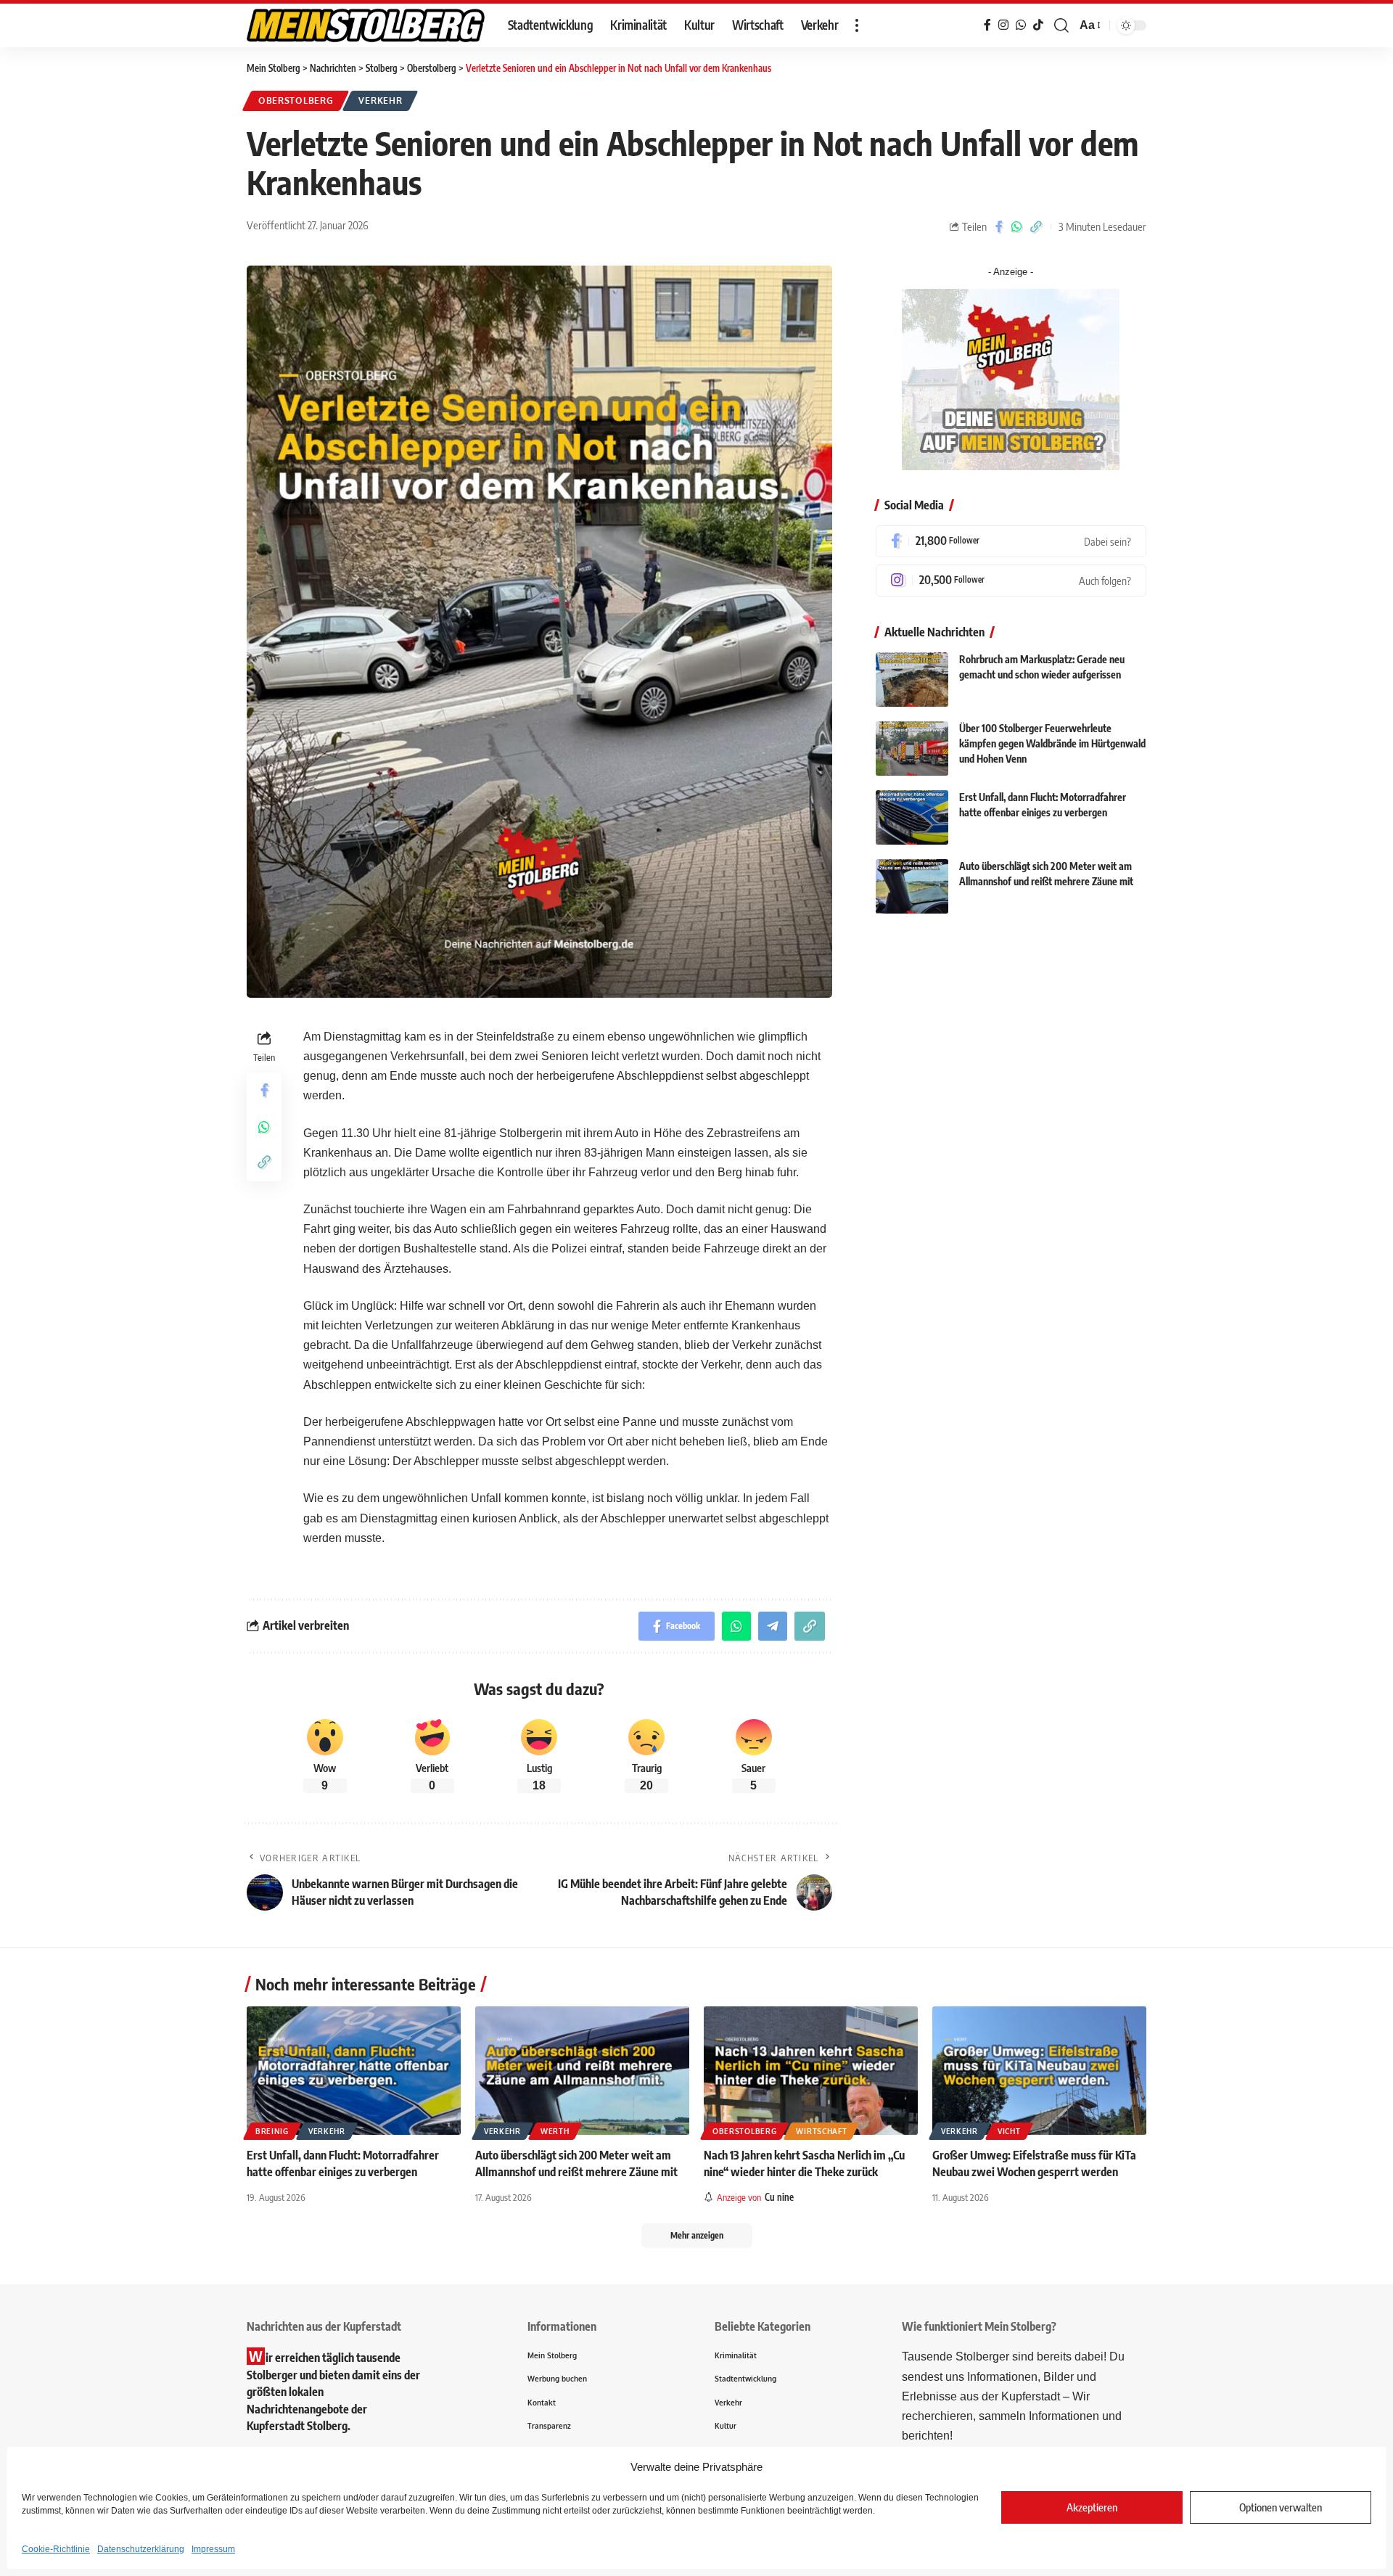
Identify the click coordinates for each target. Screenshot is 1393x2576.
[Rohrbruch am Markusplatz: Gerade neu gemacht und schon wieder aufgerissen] (912, 680)
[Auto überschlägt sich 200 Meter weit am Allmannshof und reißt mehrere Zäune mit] (912, 886)
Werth (555, 2131)
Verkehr (380, 101)
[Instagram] (1011, 581)
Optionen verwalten (1281, 2507)
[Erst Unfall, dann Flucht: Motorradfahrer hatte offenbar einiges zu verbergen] (912, 817)
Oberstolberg (296, 101)
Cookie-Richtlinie (56, 2549)
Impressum (213, 2549)
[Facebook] (1011, 541)
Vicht (1009, 2131)
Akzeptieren (1092, 2507)
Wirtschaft (821, 2131)
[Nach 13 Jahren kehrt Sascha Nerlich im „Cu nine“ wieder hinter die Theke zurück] (811, 2071)
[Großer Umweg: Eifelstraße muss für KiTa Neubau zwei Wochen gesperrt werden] (1039, 2071)
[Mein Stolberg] (366, 25)
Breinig (272, 2131)
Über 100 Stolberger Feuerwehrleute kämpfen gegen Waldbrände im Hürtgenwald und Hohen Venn (1052, 744)
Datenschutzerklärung (141, 2549)
